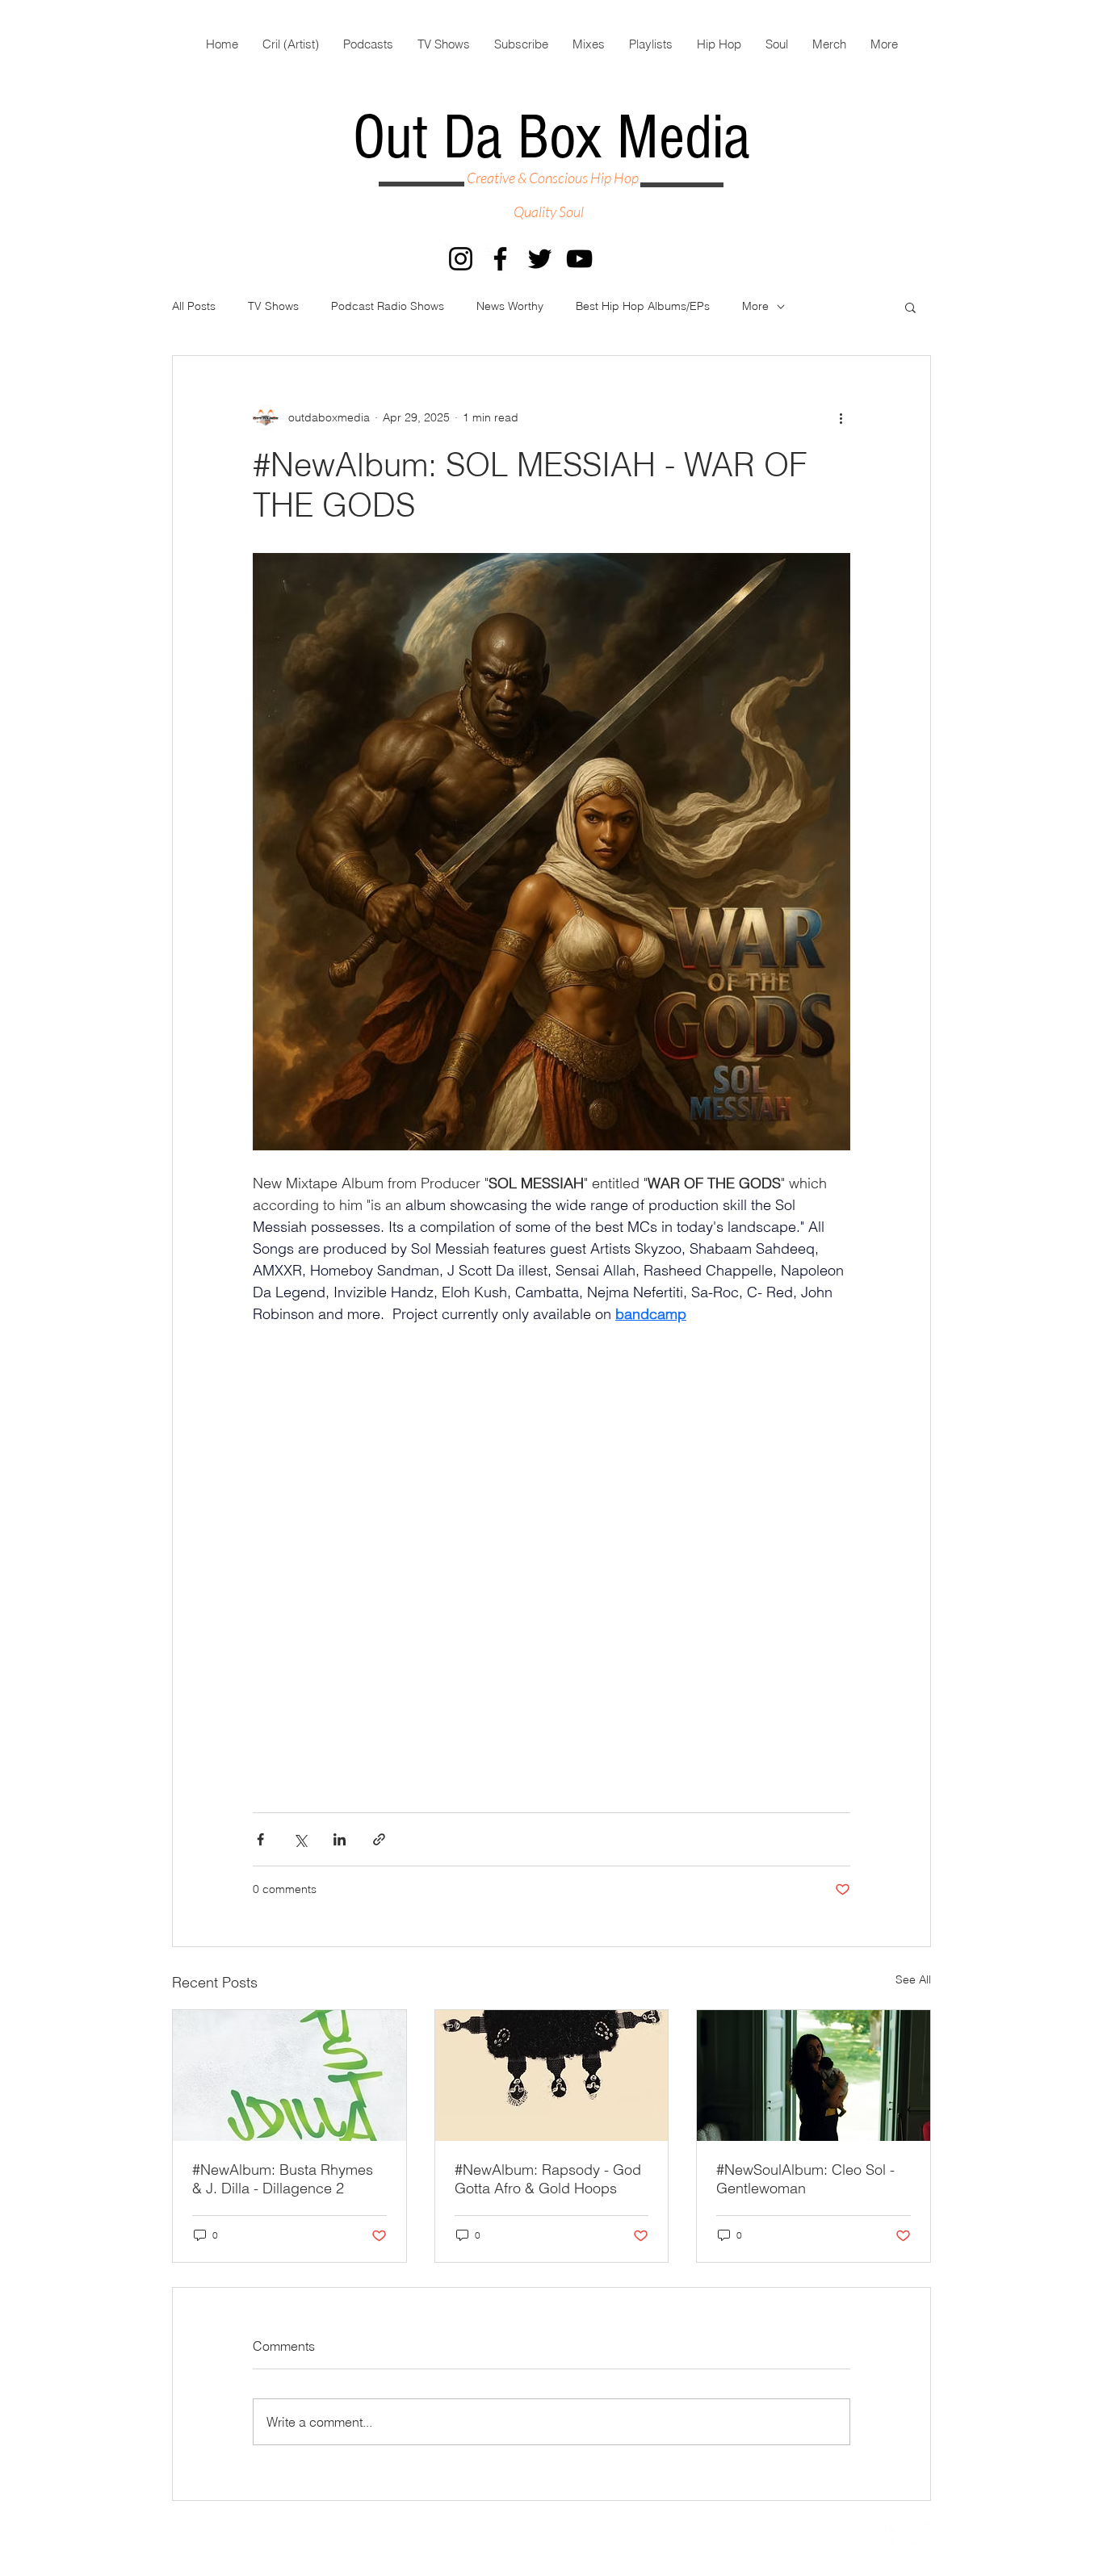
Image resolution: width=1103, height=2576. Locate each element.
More (755, 306)
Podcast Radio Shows (388, 306)
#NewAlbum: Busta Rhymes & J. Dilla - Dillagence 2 (283, 2179)
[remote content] (551, 1560)
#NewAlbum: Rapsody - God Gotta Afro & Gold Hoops (548, 2179)
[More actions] (841, 417)
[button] (910, 307)
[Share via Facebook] (260, 1839)
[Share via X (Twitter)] (300, 1839)
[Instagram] (461, 259)
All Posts (194, 306)
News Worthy (510, 306)
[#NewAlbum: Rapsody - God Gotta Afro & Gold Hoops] (552, 2075)
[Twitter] (540, 259)
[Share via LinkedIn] (340, 1839)
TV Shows (273, 306)
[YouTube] (579, 259)
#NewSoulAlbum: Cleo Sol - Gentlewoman (805, 2179)
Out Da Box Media (551, 138)
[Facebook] (500, 259)
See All (913, 1979)
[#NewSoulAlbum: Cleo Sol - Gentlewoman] (814, 2075)
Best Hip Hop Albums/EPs (643, 306)
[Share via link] (379, 1839)
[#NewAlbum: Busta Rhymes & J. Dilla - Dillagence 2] (289, 2075)
